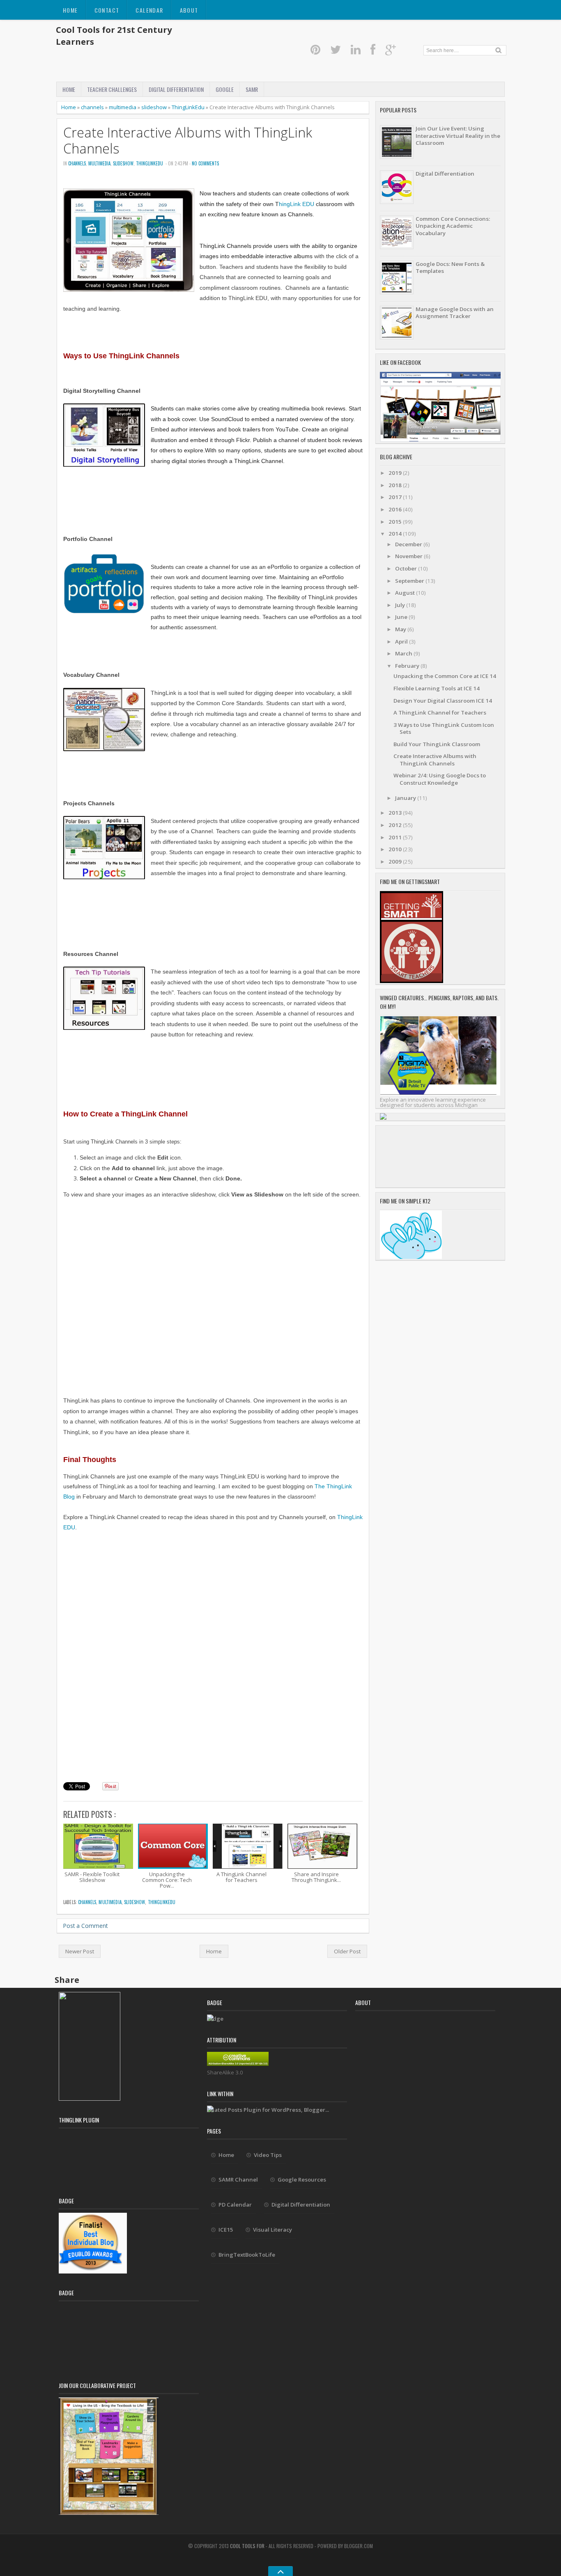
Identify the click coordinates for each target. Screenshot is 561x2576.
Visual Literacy (272, 2230)
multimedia (123, 107)
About (189, 10)
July (401, 605)
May (401, 629)
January (406, 798)
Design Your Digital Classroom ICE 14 (443, 701)
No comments (205, 163)
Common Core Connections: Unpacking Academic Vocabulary (453, 226)
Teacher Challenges (112, 89)
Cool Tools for (248, 2546)
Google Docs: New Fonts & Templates (450, 267)
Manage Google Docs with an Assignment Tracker (455, 313)
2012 (396, 825)
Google (225, 89)
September (410, 581)
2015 (396, 522)
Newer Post (80, 1951)
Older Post (347, 1951)
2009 (396, 862)
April (402, 642)
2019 (396, 473)
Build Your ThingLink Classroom (437, 744)
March (404, 653)
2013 (396, 813)
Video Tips (268, 2155)
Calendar (149, 10)
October (407, 568)
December (409, 544)
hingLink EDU (297, 204)
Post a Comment (85, 1926)
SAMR (252, 89)
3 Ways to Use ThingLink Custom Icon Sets (444, 728)
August (406, 593)
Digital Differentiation (176, 89)
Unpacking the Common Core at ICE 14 (445, 676)
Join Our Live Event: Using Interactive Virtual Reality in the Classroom (458, 136)
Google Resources (302, 2180)
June (402, 617)
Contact (107, 10)
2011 (396, 837)
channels (92, 107)
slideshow (154, 107)
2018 (396, 485)
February (408, 666)
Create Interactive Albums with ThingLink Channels (188, 140)
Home (70, 10)
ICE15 (226, 2230)
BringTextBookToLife (247, 2255)
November (409, 556)
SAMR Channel (238, 2180)
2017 (396, 497)
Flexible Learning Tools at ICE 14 (437, 688)
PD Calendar (235, 2205)
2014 (396, 534)
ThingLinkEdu (188, 107)
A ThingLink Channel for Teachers (440, 713)
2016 (396, 509)
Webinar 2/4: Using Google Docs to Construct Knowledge (440, 779)
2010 (396, 849)
